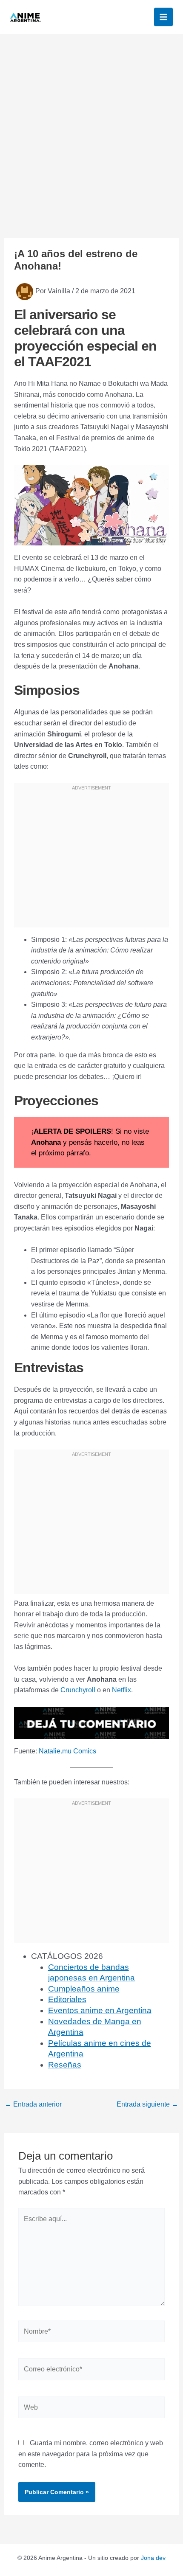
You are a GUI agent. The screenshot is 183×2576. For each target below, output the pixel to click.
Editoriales (67, 1999)
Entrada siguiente (147, 2104)
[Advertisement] (91, 129)
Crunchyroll (78, 1690)
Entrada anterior (33, 2104)
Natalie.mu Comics (67, 1751)
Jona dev (153, 2558)
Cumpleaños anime (84, 1989)
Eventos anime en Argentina (100, 2010)
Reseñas (65, 2065)
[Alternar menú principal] (163, 17)
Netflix (122, 1690)
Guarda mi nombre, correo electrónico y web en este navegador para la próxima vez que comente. (91, 2454)
